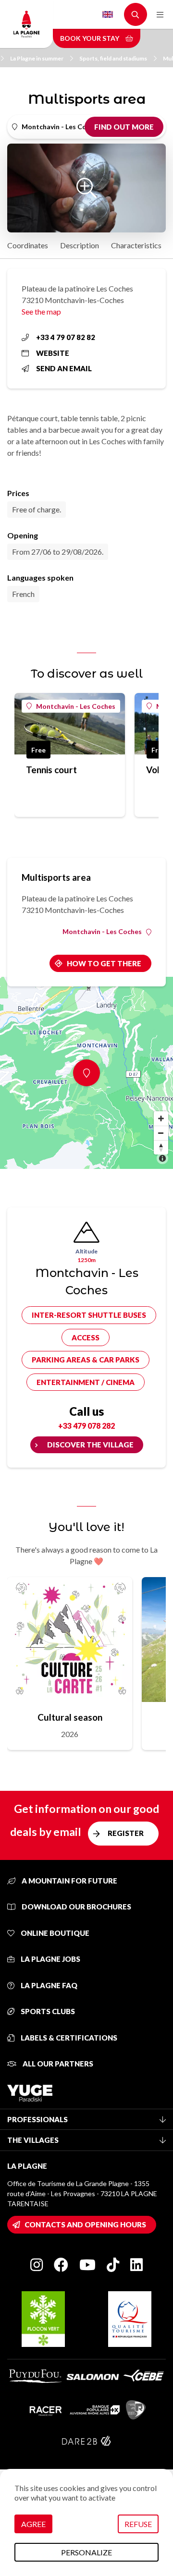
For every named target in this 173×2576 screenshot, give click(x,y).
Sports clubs (47, 2011)
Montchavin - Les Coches (76, 706)
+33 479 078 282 (86, 1426)
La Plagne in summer (37, 58)
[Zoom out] (161, 1133)
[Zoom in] (161, 1118)
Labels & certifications (68, 2038)
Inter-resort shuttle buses (89, 1315)
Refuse (138, 2524)
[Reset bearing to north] (161, 1147)
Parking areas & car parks (86, 1360)
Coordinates (28, 245)
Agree (33, 2524)
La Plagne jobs (50, 1959)
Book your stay (90, 38)
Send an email (64, 368)
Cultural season (70, 1717)
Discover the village (90, 1445)
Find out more (124, 127)
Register (126, 1833)
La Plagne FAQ (48, 1985)
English (108, 14)
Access (86, 1337)
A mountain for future (69, 1881)
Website (53, 353)
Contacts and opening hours (85, 2224)
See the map (41, 311)
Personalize (86, 2552)
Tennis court (51, 770)
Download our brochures (76, 1907)
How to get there (104, 963)
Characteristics (136, 245)
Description (80, 245)
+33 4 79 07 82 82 (66, 337)
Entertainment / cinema (86, 1382)
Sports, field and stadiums (113, 58)
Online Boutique (54, 1933)
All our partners (57, 2064)
